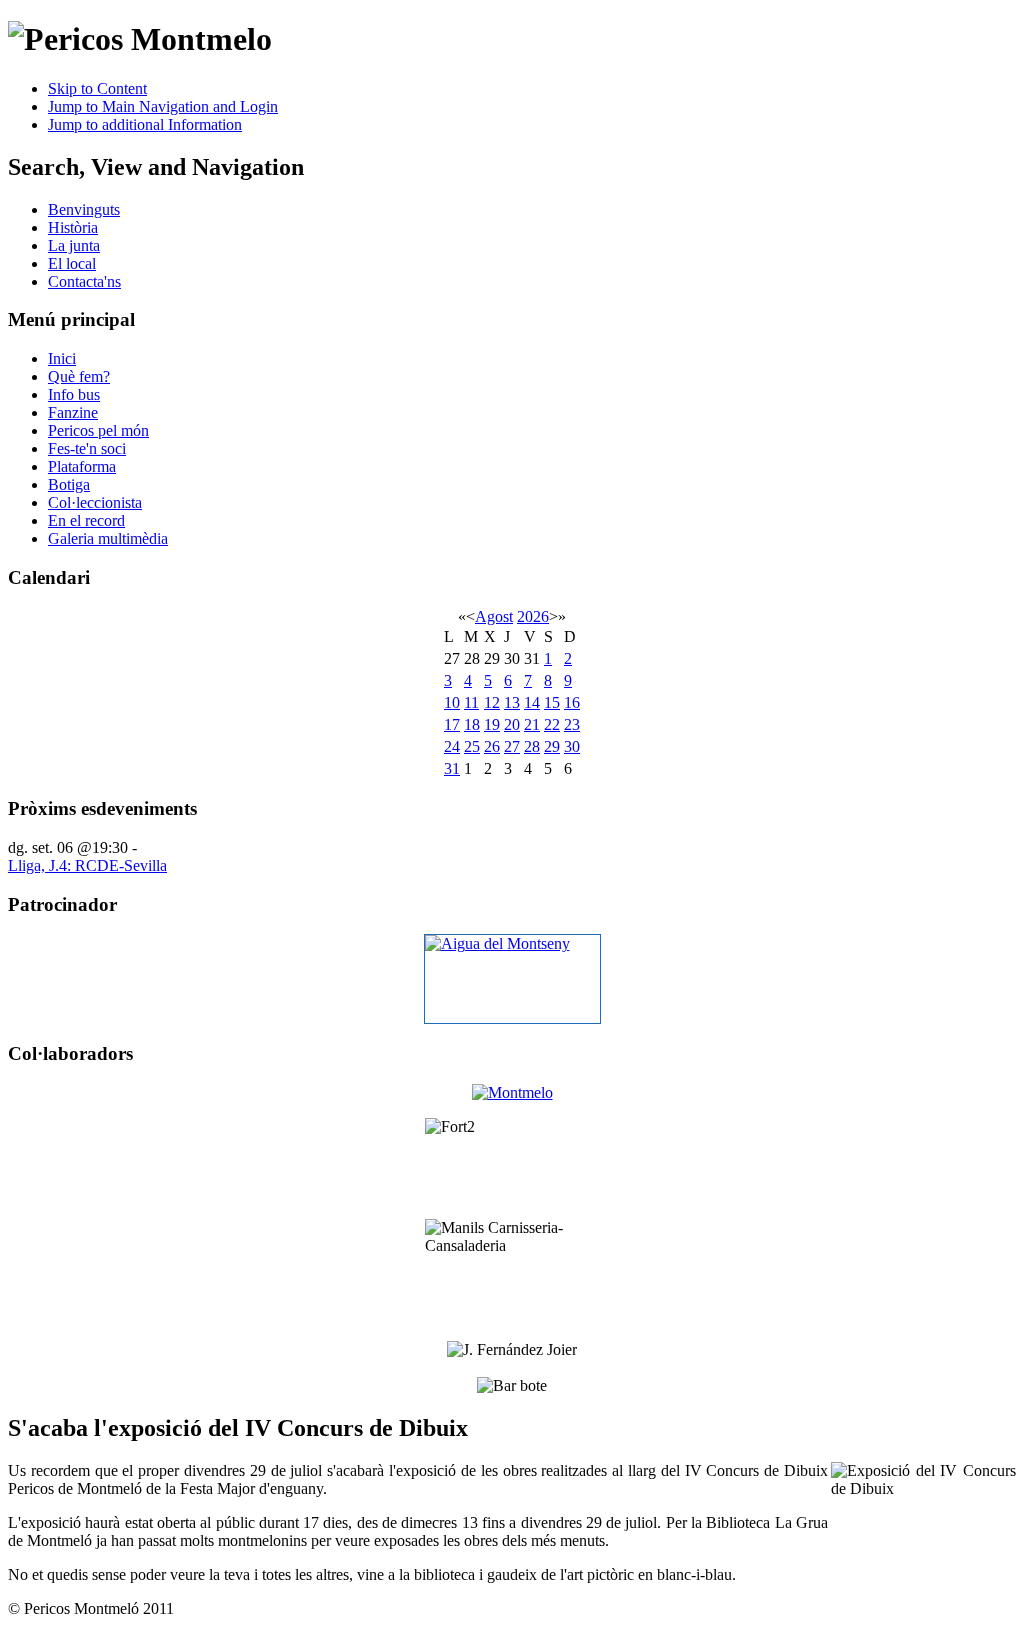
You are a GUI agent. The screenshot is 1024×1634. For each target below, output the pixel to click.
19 (492, 724)
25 (472, 746)
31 (452, 768)
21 (532, 724)
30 (572, 746)
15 (552, 702)
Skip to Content (97, 88)
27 (512, 746)
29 (552, 746)
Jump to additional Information (145, 124)
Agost (494, 616)
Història (73, 227)
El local (72, 263)
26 (492, 746)
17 (452, 724)
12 (492, 702)
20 (512, 724)
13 (512, 702)
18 (472, 724)
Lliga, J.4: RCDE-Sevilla (87, 865)
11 (471, 702)
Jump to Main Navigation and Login (163, 106)
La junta (74, 245)
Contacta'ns (84, 281)
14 (532, 702)
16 (572, 702)
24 (452, 746)
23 (572, 724)
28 (532, 746)
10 (452, 702)
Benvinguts (84, 209)
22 (552, 724)
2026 (533, 616)
